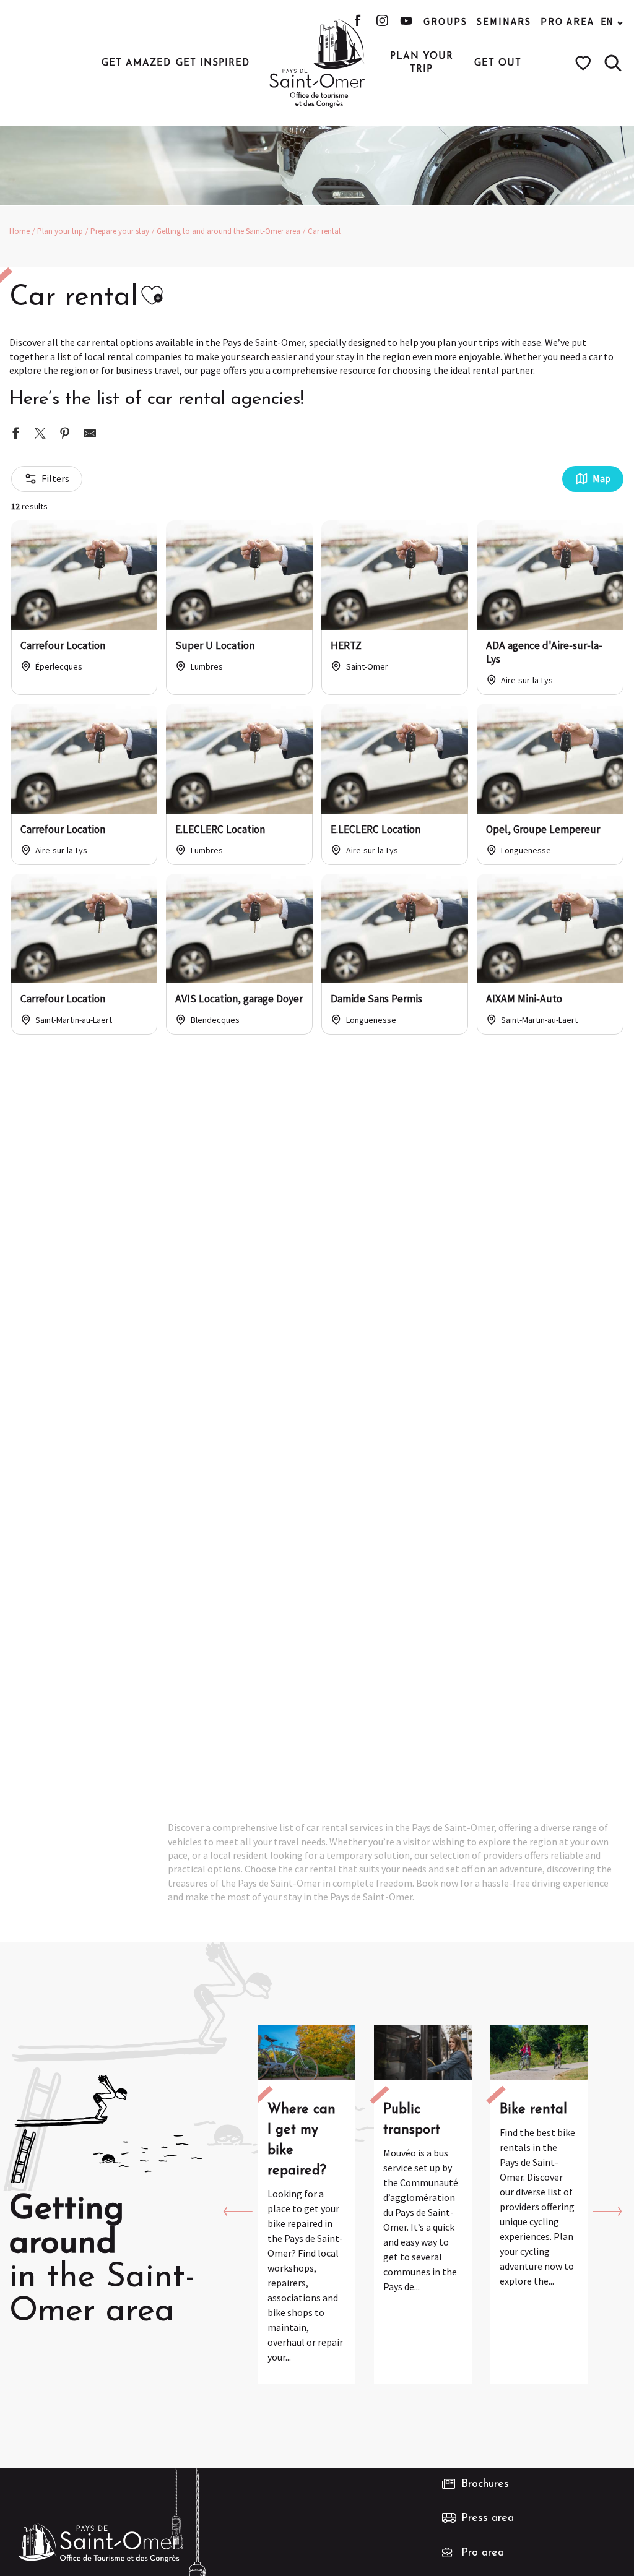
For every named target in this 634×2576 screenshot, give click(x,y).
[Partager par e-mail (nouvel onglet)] (90, 435)
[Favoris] (585, 63)
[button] (613, 63)
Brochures (485, 2484)
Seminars (504, 21)
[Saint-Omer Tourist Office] (317, 63)
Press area (488, 2518)
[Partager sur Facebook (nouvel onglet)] (15, 435)
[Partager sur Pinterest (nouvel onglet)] (65, 435)
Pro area (567, 21)
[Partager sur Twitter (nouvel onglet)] (40, 435)
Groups (445, 21)
